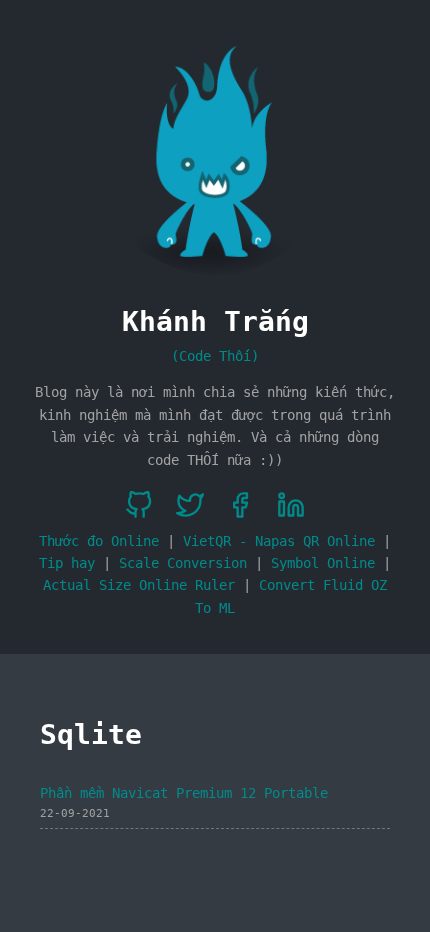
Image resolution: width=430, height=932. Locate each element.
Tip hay (67, 563)
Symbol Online (323, 563)
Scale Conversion (183, 563)
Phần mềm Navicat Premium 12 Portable (184, 793)
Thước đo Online (99, 541)
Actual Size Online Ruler (139, 585)
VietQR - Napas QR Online (279, 541)
